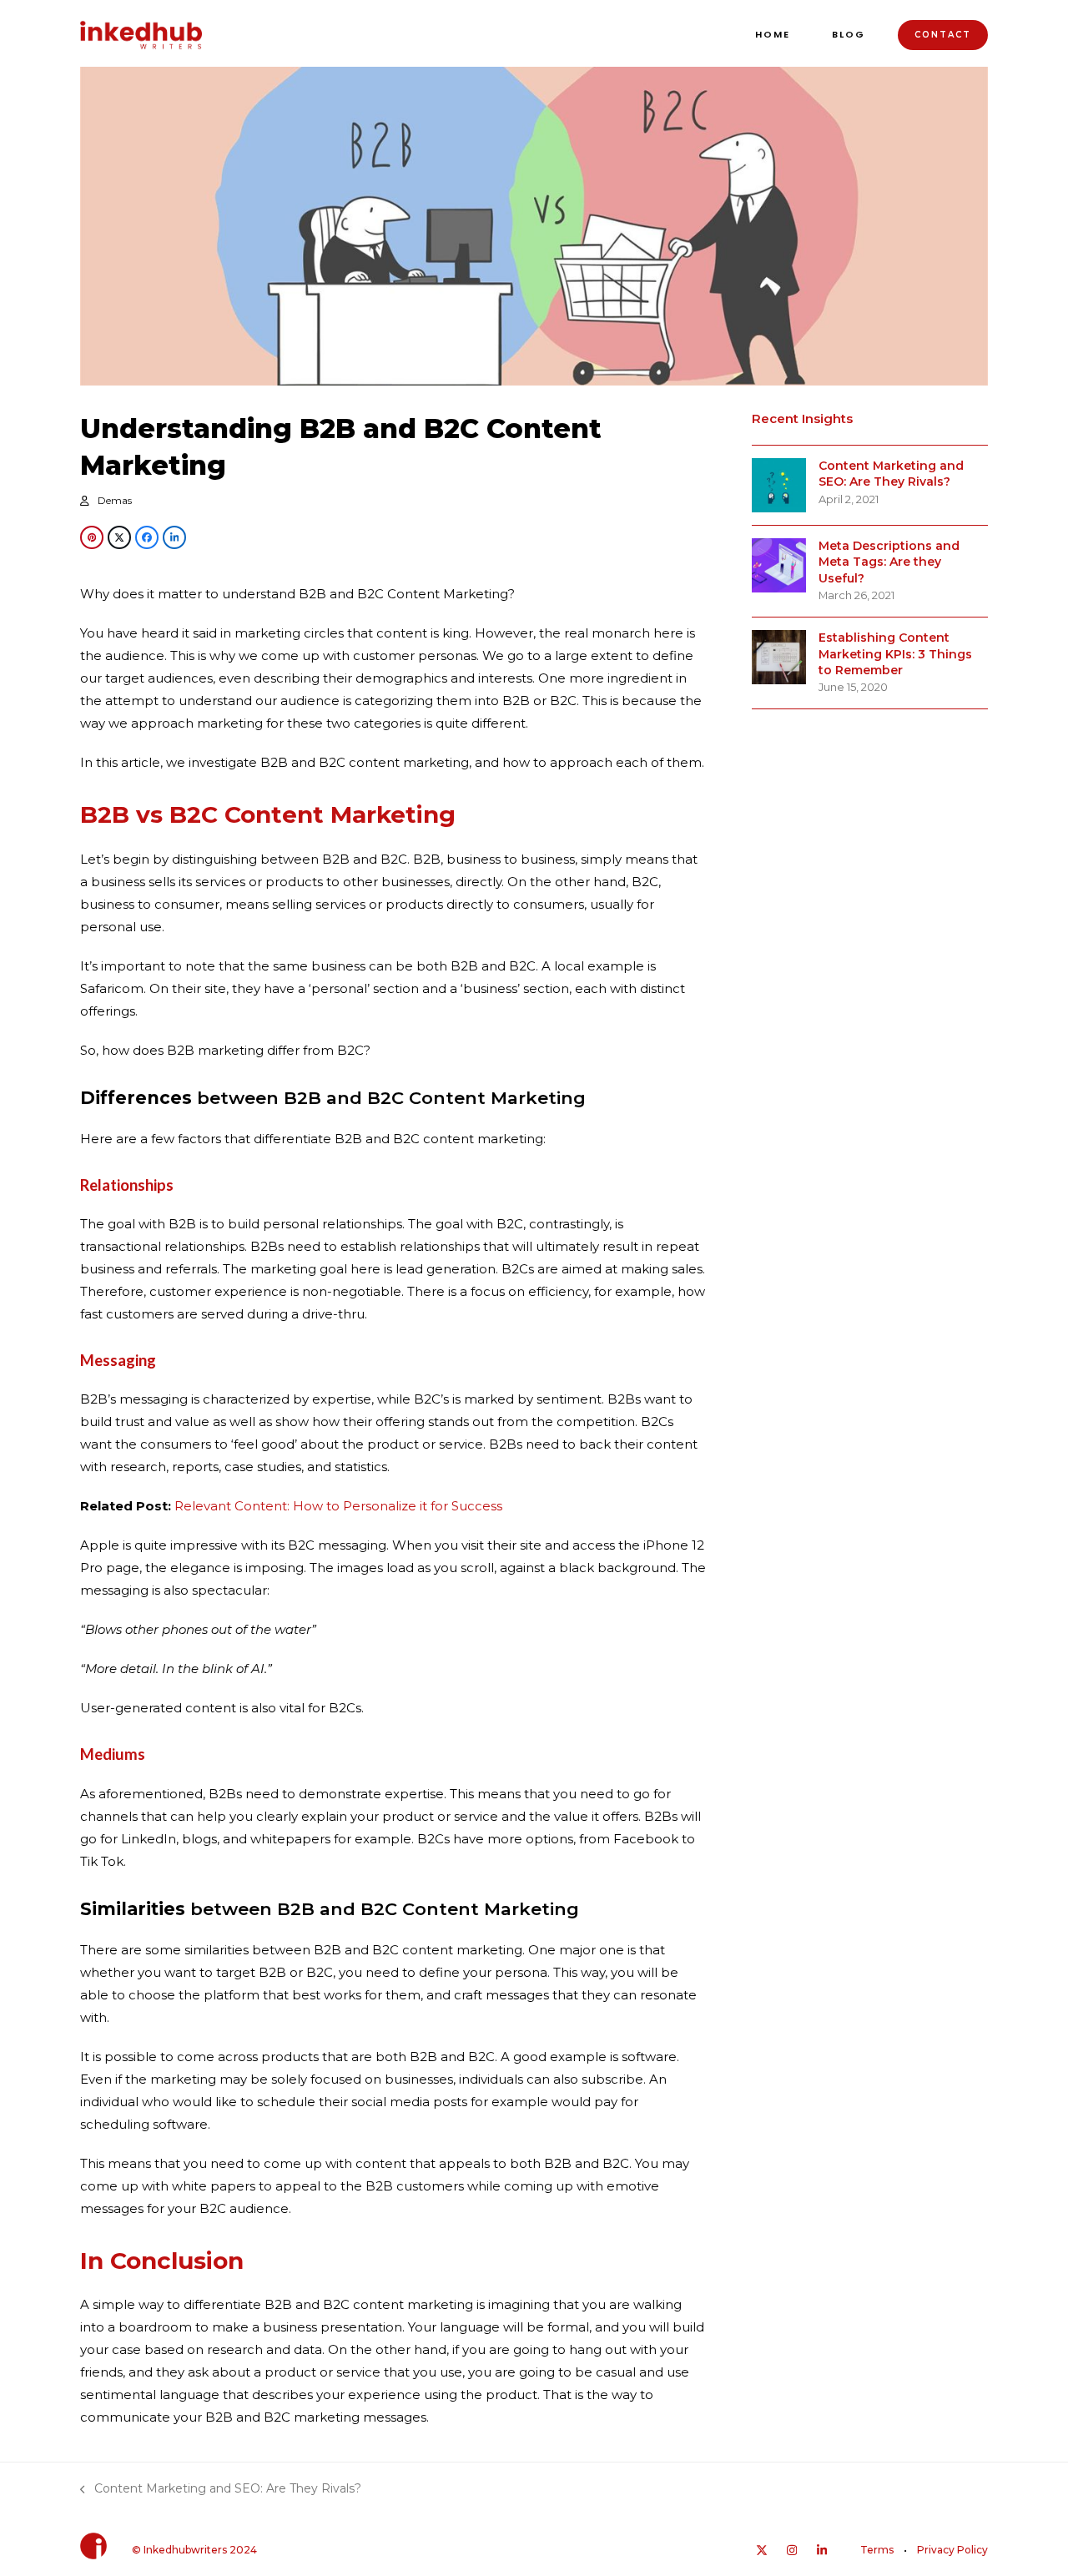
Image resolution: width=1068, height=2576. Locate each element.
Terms (877, 2550)
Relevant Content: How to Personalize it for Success (338, 1506)
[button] (92, 537)
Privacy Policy (952, 2550)
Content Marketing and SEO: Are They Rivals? (221, 2490)
